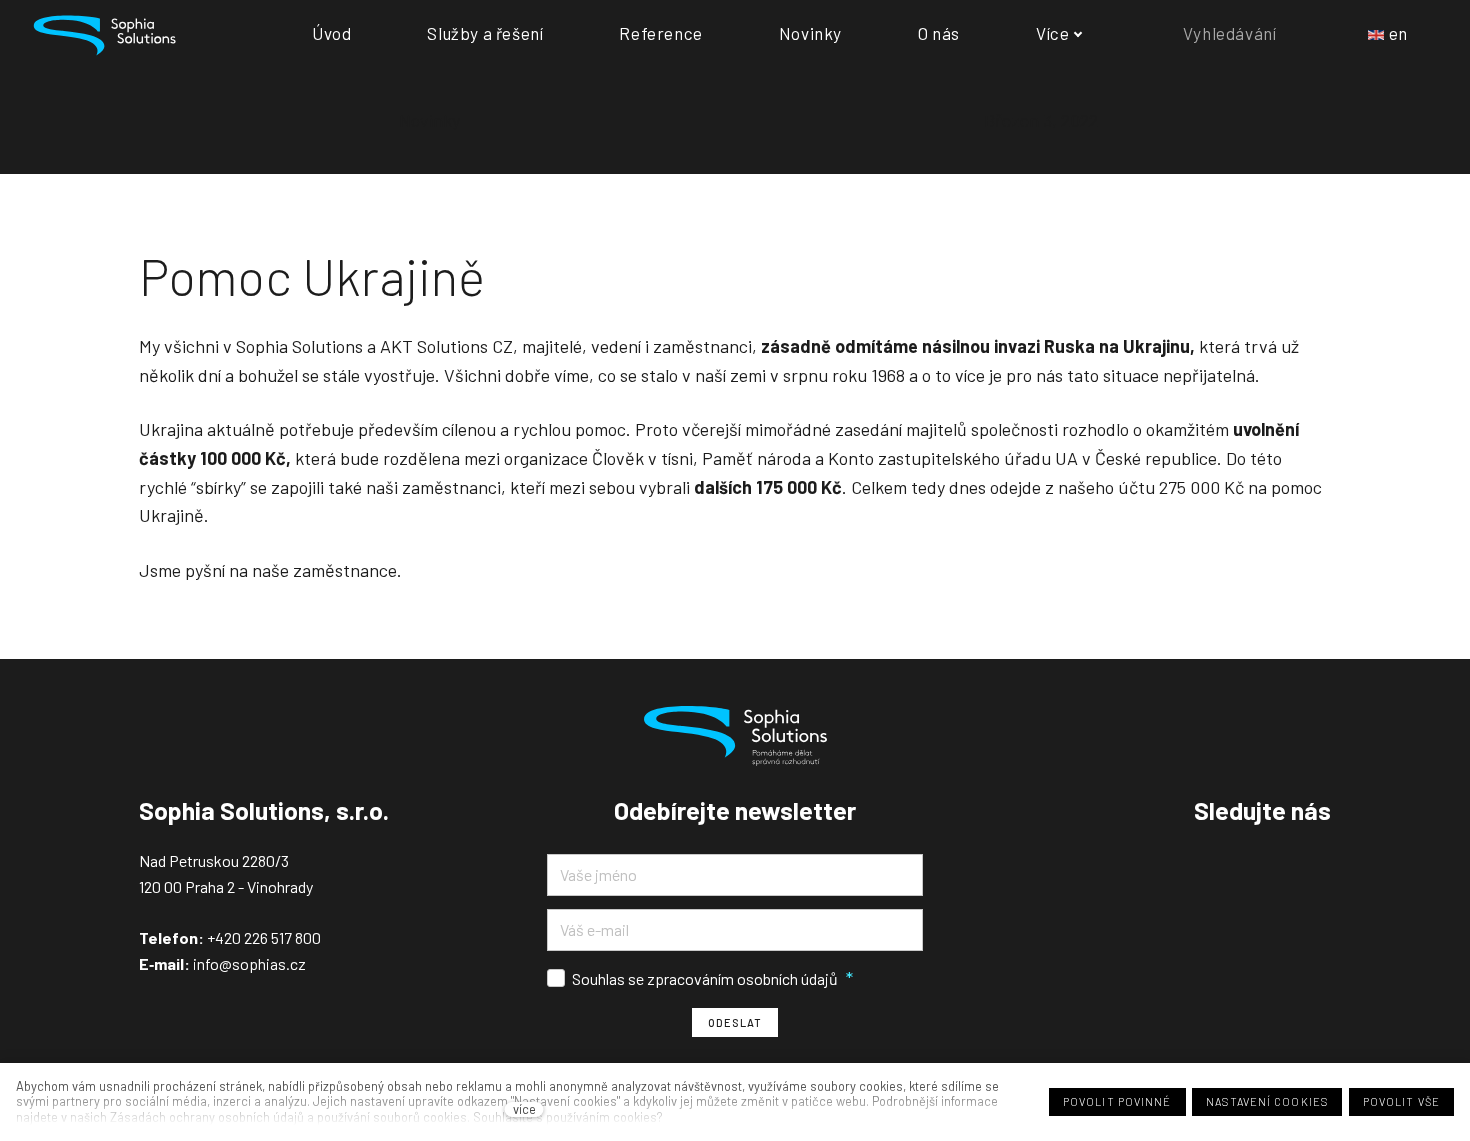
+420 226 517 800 (264, 937)
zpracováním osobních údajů (742, 978)
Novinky (429, 120)
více (524, 1109)
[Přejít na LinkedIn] (1323, 862)
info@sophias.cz (248, 963)
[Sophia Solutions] (104, 33)
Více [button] (1052, 33)
